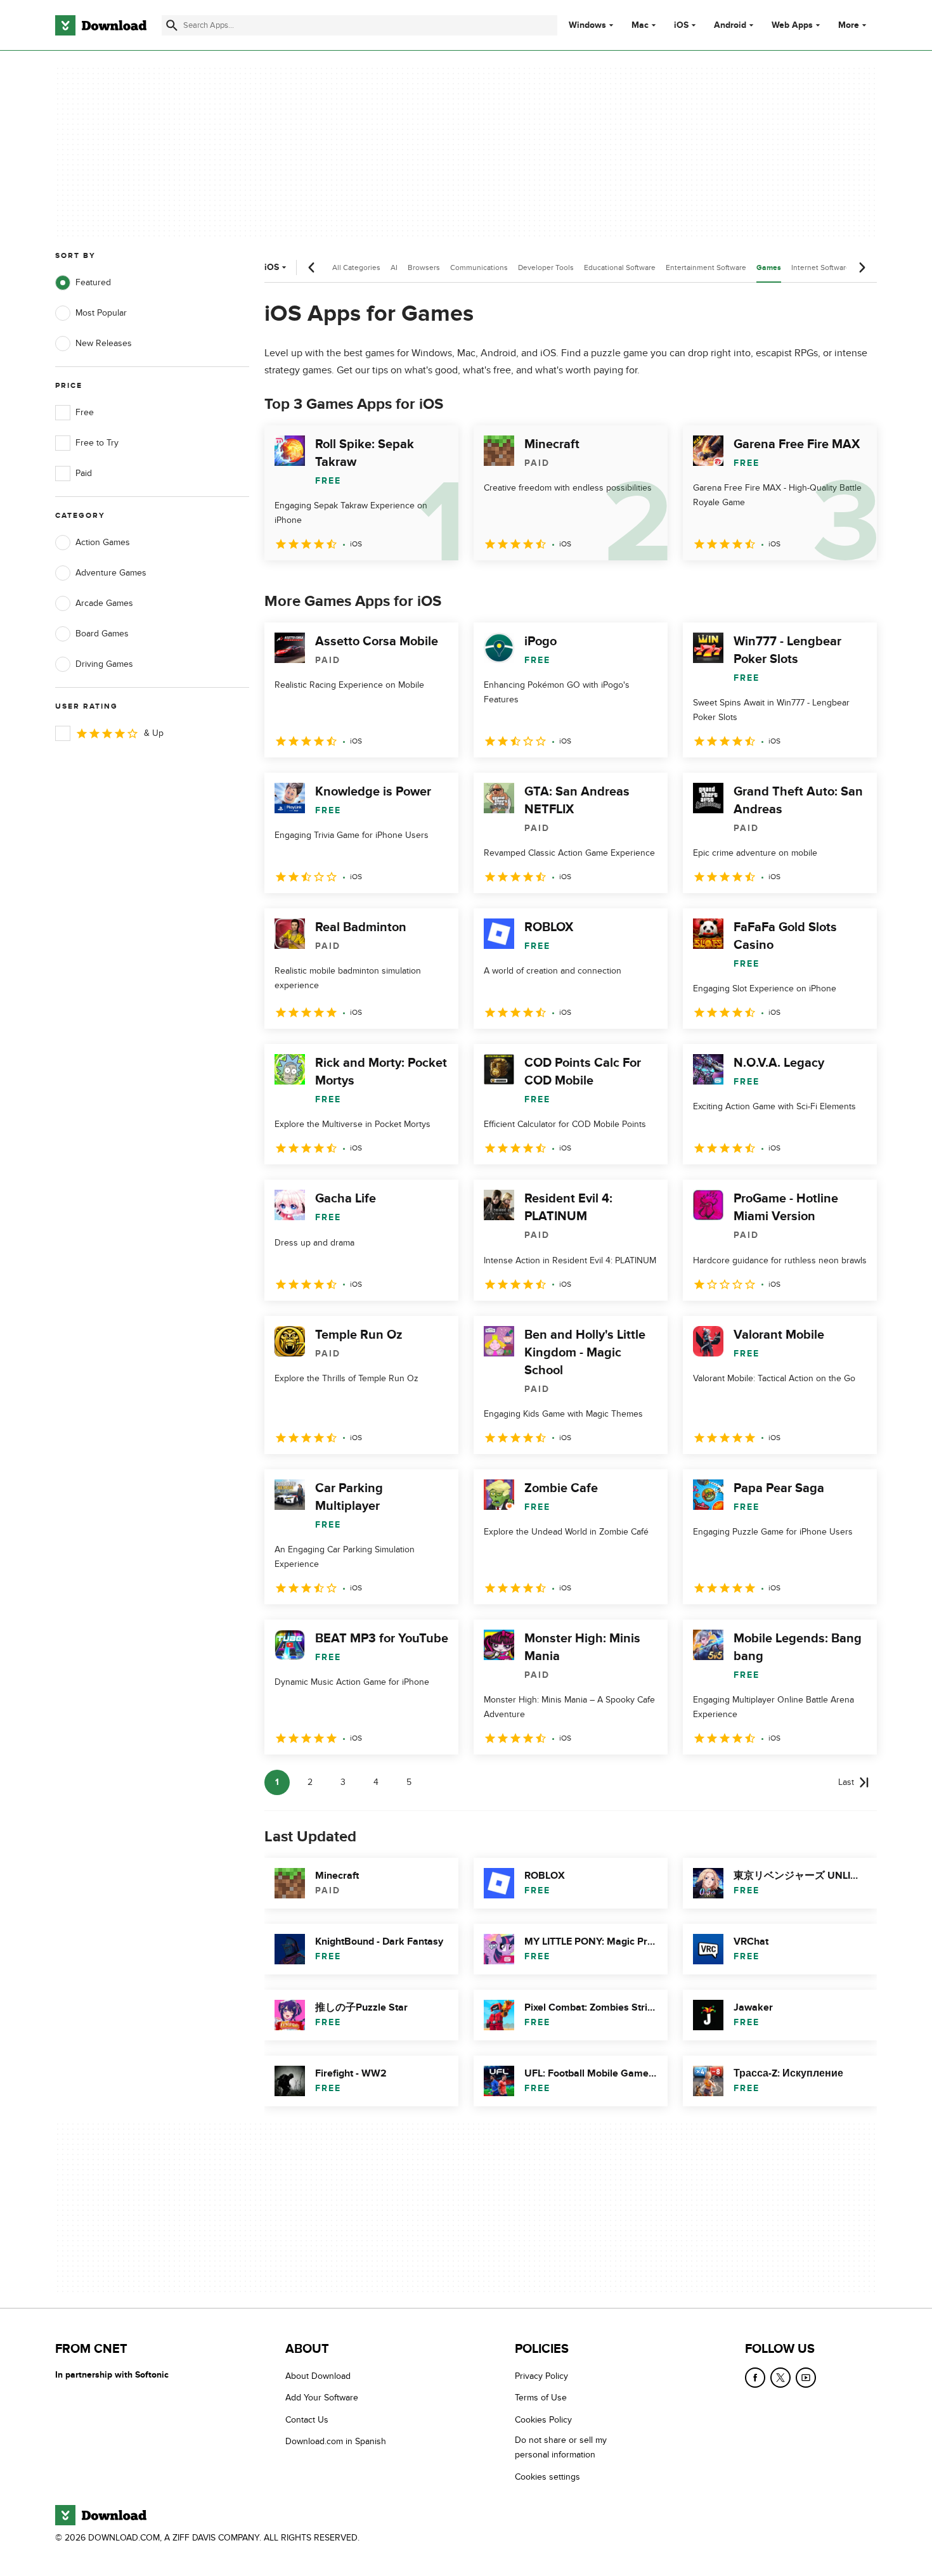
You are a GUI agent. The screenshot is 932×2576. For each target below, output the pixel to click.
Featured (93, 282)
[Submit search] (172, 25)
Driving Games (104, 664)
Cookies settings (547, 2477)
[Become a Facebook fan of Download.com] (755, 2378)
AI (394, 267)
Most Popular (101, 313)
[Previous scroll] (312, 267)
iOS (681, 25)
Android (730, 25)
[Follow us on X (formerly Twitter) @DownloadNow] (780, 2378)
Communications (479, 267)
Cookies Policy (543, 2420)
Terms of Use (541, 2398)
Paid (84, 473)
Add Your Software (322, 2398)
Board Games (102, 634)
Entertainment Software (706, 267)
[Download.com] (101, 25)
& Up (154, 733)
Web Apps (792, 25)
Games (769, 268)
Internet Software (821, 267)
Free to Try (97, 443)
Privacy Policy (541, 2376)
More (849, 25)
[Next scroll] (862, 267)
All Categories (356, 267)
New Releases (104, 343)
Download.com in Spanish (336, 2441)
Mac (640, 25)
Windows (587, 25)
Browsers (424, 267)
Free (85, 412)
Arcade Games (104, 603)
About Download (318, 2376)
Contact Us (307, 2420)
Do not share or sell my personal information (561, 2447)
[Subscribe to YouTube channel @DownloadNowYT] (806, 2378)
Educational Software (620, 267)
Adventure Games (111, 573)
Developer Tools (546, 267)
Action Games (103, 542)
